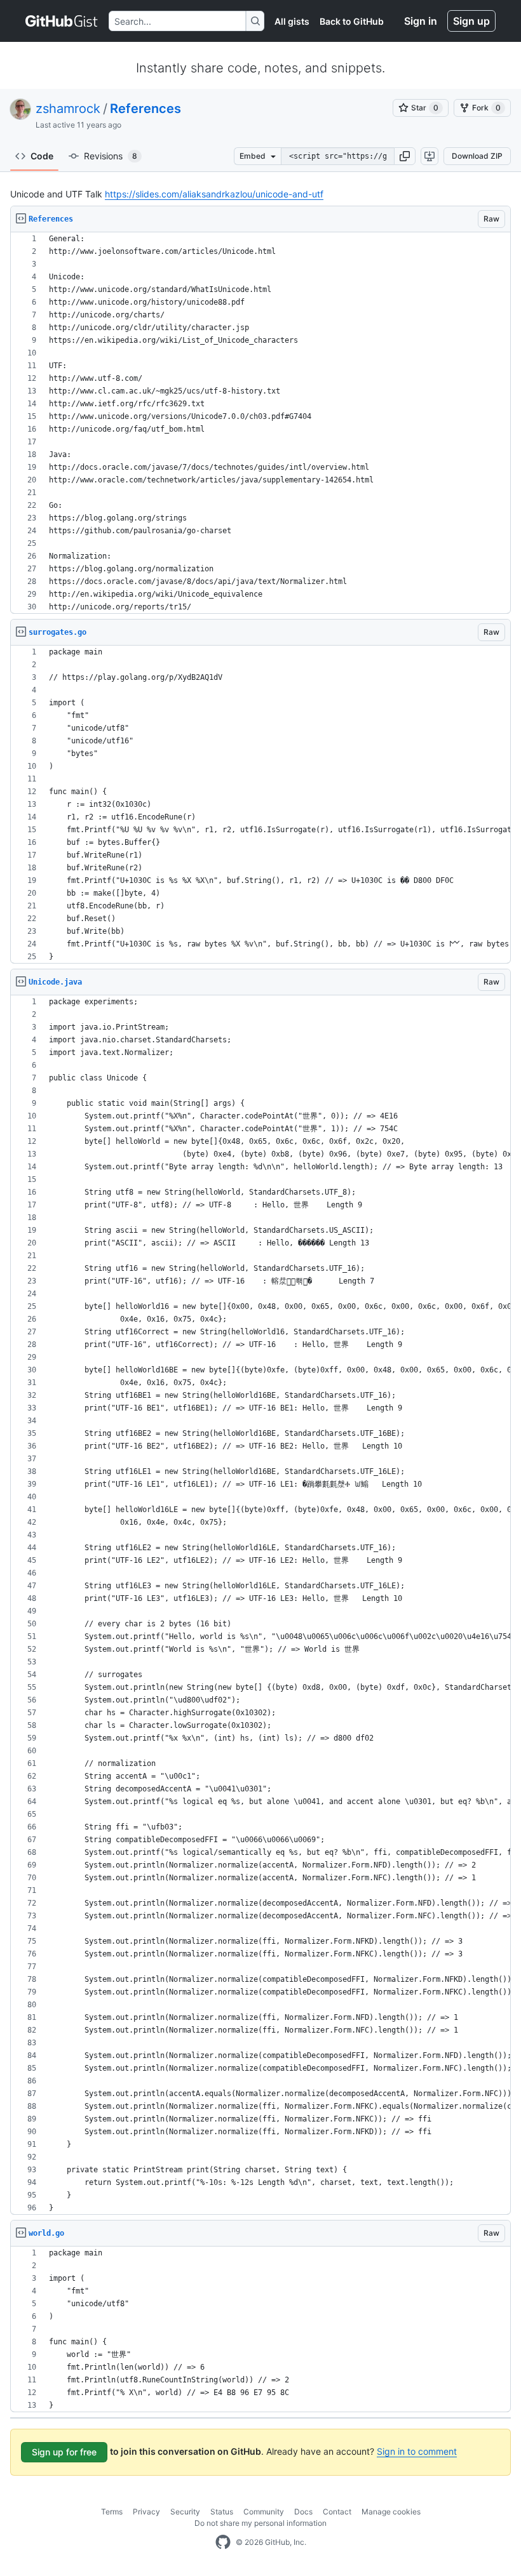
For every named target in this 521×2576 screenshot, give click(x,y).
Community (264, 2512)
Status (222, 2512)
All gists (292, 21)
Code (42, 156)
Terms (112, 2512)
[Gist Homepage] (62, 21)
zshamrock (68, 109)
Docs (303, 2512)
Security (185, 2512)
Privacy (146, 2512)
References (145, 109)
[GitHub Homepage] (223, 2542)
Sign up (471, 21)
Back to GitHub (352, 21)
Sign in (421, 21)
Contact (337, 2512)
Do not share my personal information (260, 2523)
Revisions (111, 156)
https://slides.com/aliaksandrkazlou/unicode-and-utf (214, 194)
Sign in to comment (417, 2451)
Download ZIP (477, 156)
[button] (405, 156)
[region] (260, 423)
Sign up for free (64, 2452)
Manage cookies (391, 2512)
